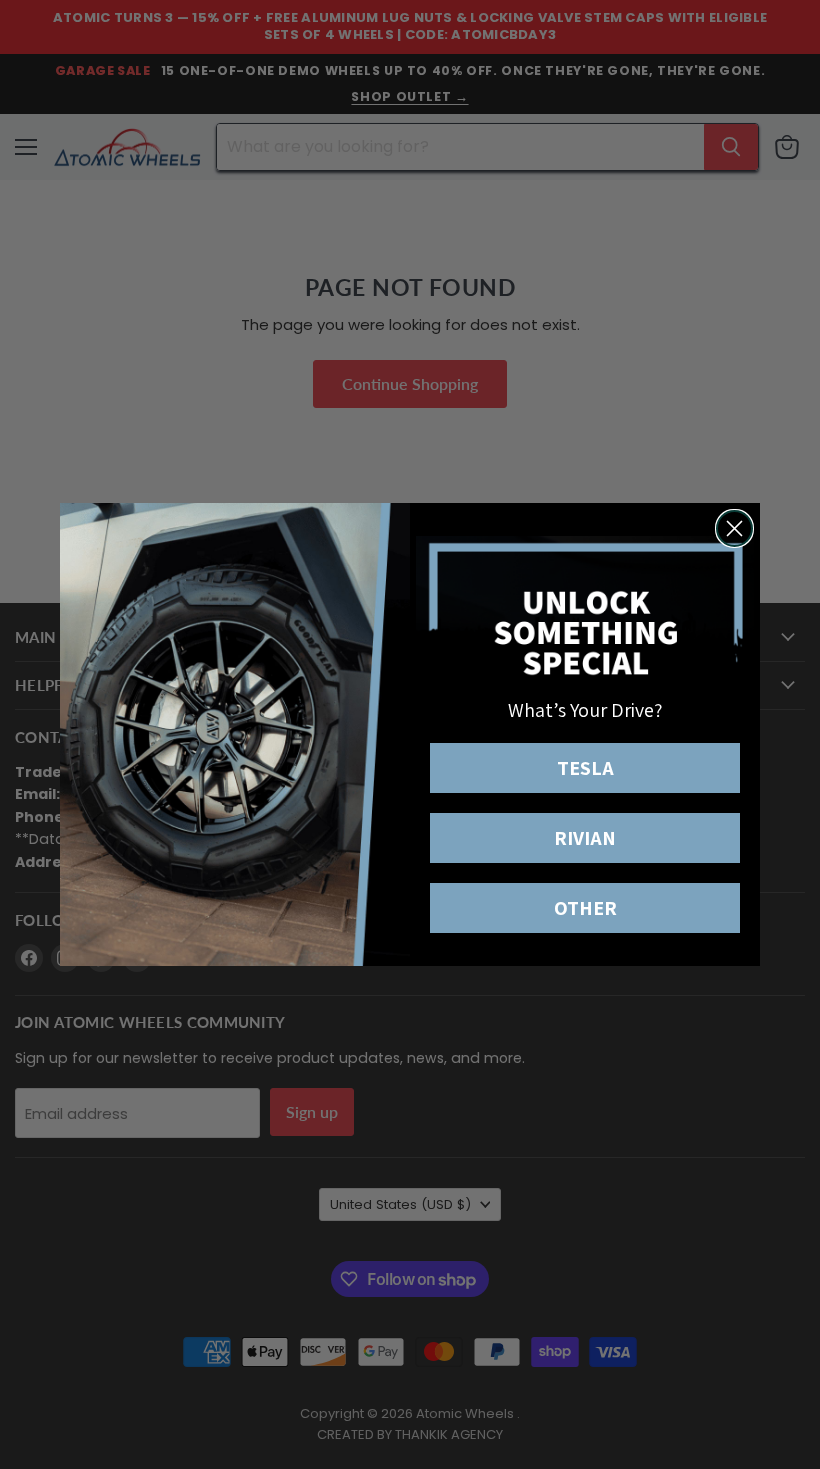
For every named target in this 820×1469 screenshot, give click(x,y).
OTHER (585, 908)
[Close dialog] (734, 528)
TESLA (585, 768)
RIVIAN (585, 838)
